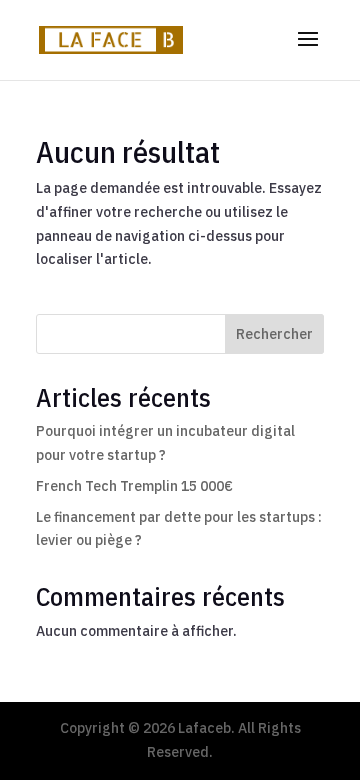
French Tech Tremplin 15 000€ (134, 486)
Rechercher (274, 334)
